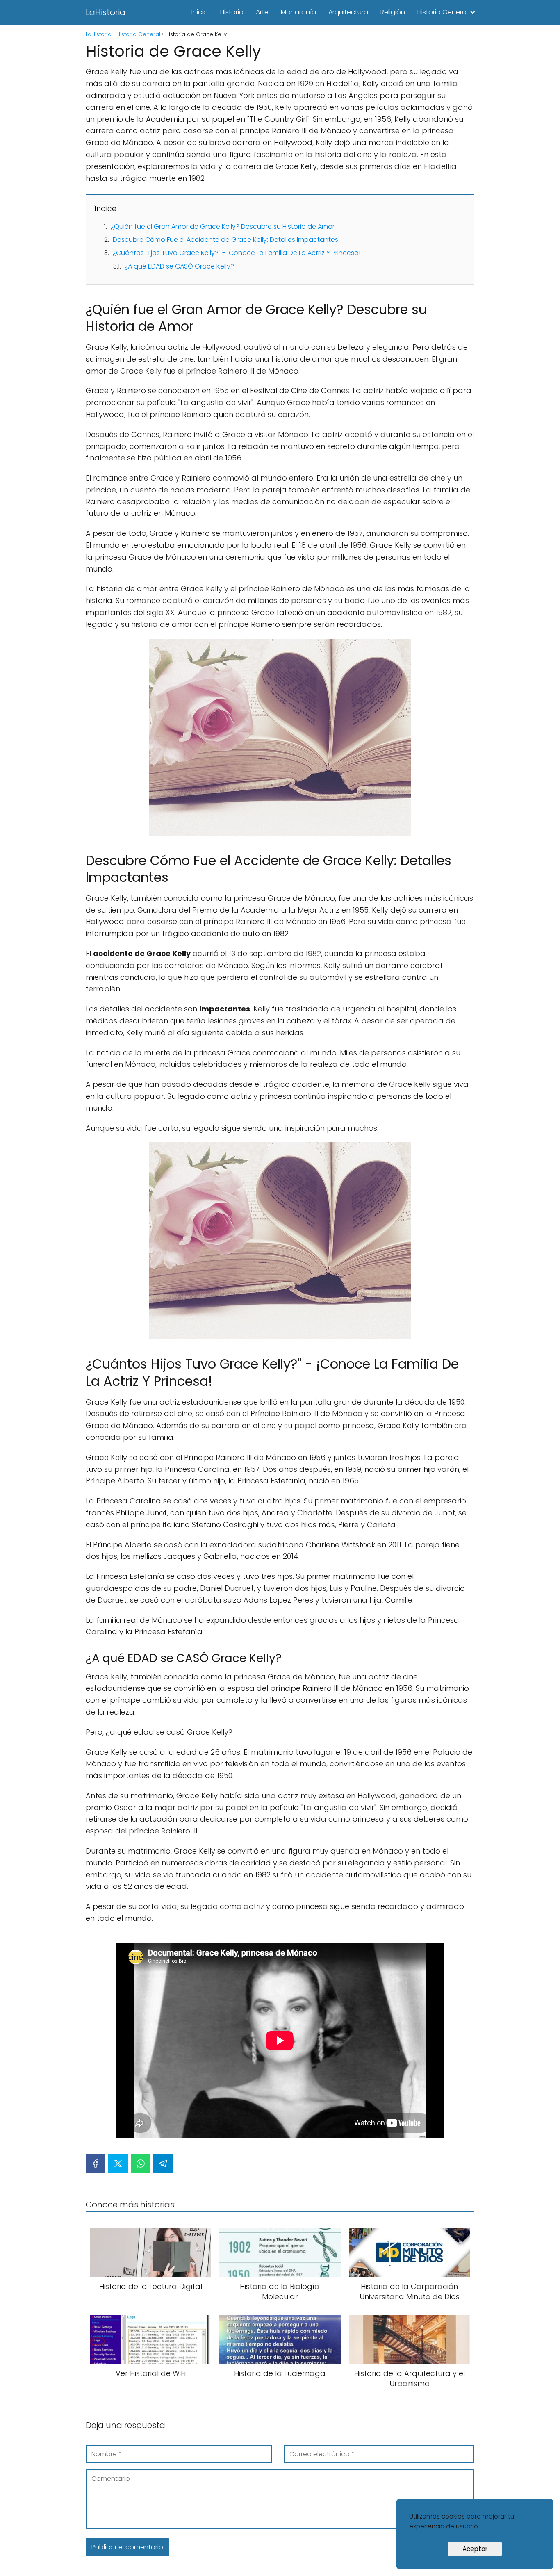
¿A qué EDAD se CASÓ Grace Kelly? (179, 266)
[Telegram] (163, 2164)
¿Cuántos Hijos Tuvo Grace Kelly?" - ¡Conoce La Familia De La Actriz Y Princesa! (237, 253)
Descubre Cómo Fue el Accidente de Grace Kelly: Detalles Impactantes (225, 240)
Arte (262, 12)
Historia (232, 12)
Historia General (443, 12)
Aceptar (475, 2549)
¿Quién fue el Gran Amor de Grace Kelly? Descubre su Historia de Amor (223, 227)
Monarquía (298, 12)
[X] (118, 2164)
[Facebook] (96, 2164)
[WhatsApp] (141, 2164)
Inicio (200, 12)
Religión (393, 12)
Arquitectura (348, 12)
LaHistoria (106, 12)
